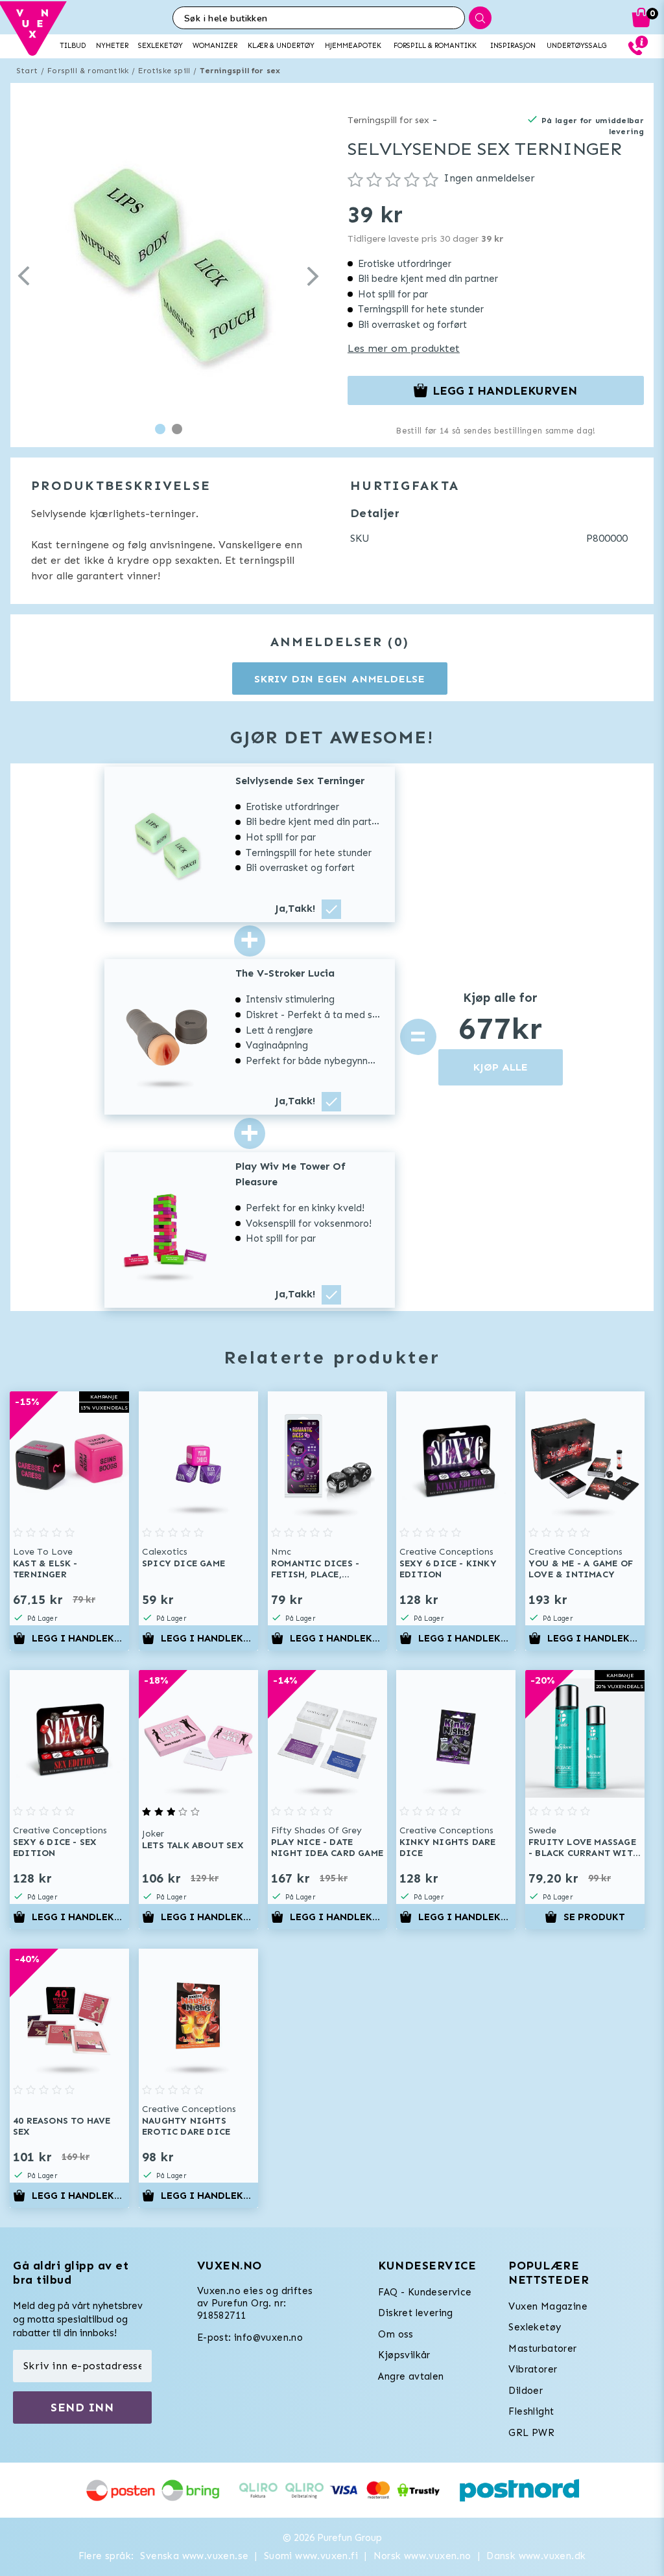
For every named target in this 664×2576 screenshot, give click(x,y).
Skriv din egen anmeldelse (340, 679)
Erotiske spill (164, 71)
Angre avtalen (411, 2376)
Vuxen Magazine (548, 2306)
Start (27, 71)
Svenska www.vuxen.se (194, 2556)
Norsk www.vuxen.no (422, 2556)
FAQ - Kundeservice (425, 2292)
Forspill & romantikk (88, 71)
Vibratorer (533, 2369)
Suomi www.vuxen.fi (311, 2556)
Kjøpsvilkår (404, 2355)
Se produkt (594, 1917)
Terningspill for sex (240, 71)
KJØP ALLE (501, 1067)
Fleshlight (531, 2411)
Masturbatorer (542, 2349)
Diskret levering (415, 2313)
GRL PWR (531, 2433)
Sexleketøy (535, 2327)
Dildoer (526, 2391)
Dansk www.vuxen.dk (536, 2556)
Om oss (396, 2334)
